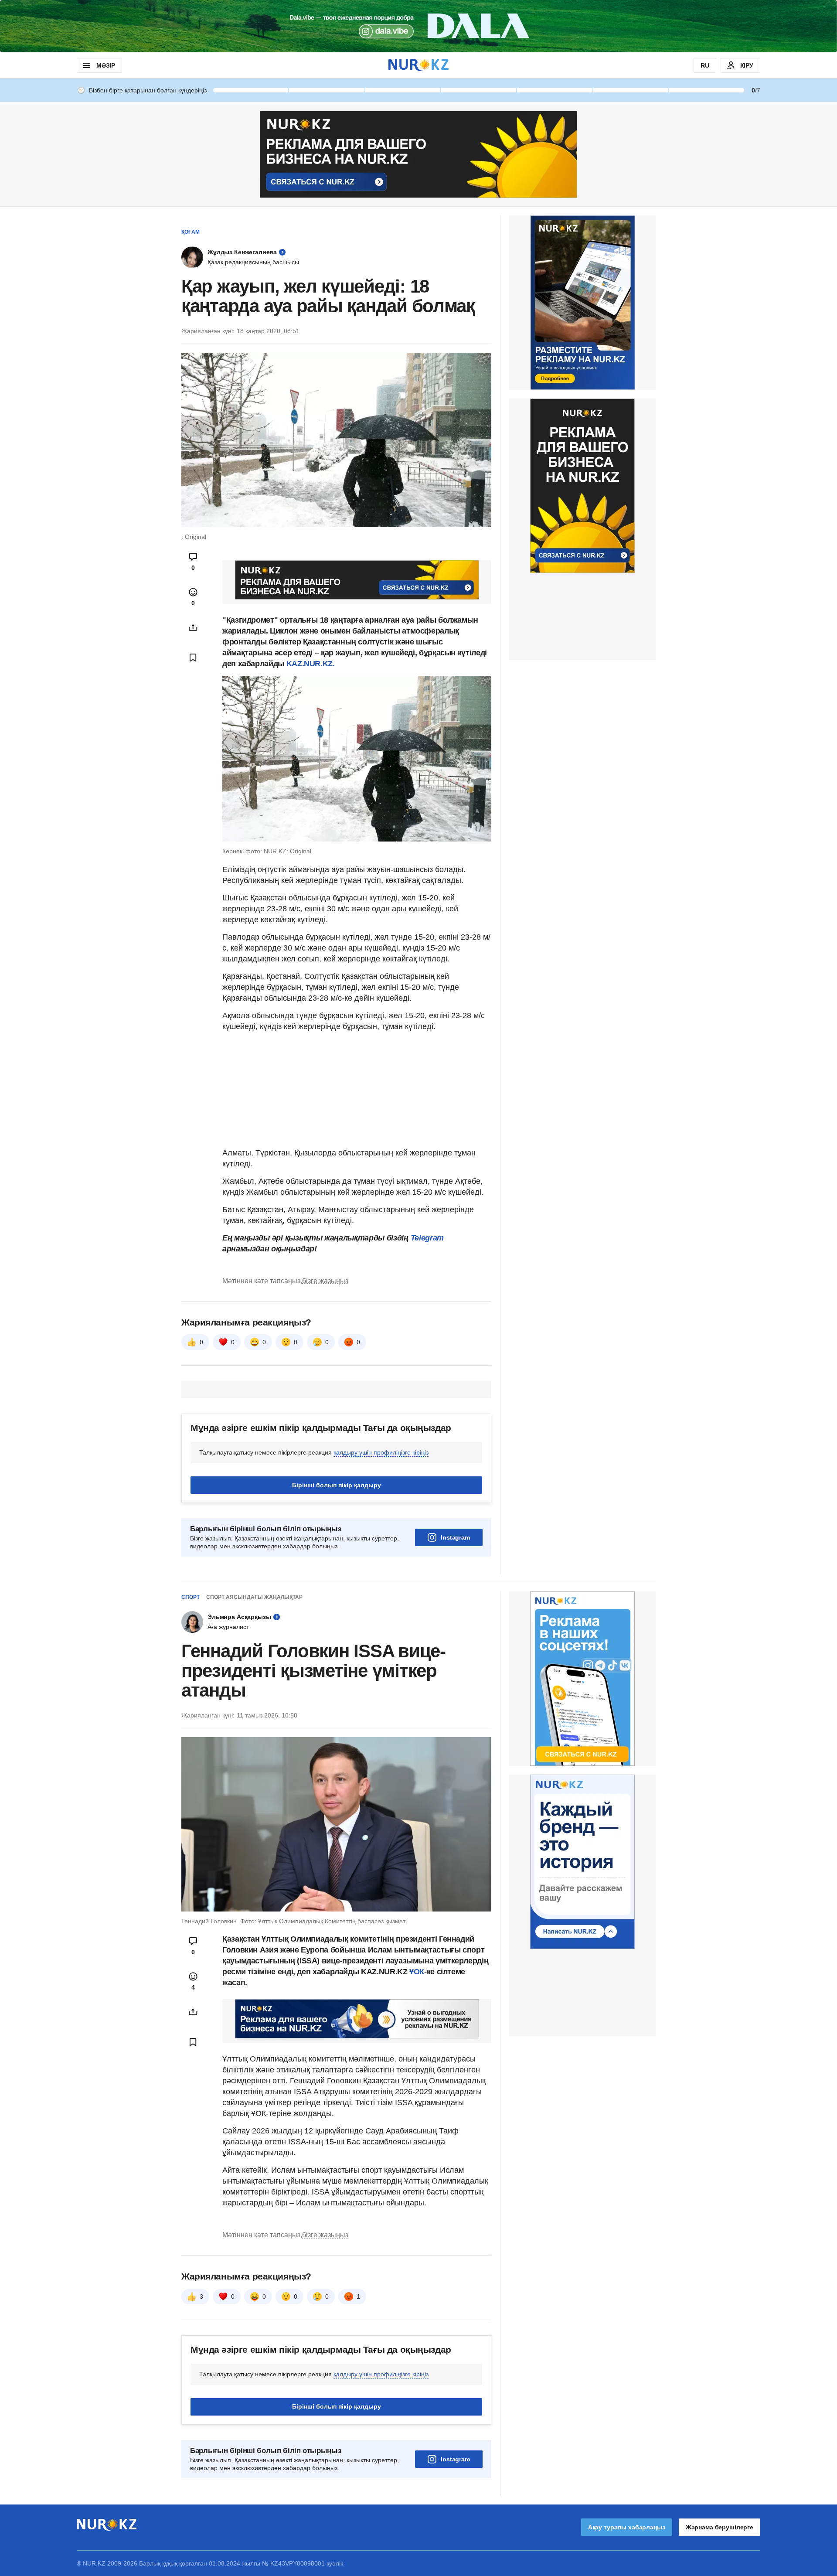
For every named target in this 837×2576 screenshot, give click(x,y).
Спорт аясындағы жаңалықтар (254, 1597)
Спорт (191, 1597)
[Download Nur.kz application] (418, 26)
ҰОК (417, 1972)
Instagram (455, 1537)
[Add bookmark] (193, 658)
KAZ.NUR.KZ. (311, 664)
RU (705, 65)
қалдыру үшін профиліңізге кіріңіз (381, 1452)
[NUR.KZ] (418, 65)
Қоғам (191, 232)
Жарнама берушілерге (720, 2527)
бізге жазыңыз (325, 1281)
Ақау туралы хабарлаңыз (627, 2527)
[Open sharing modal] (193, 627)
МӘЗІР (106, 65)
